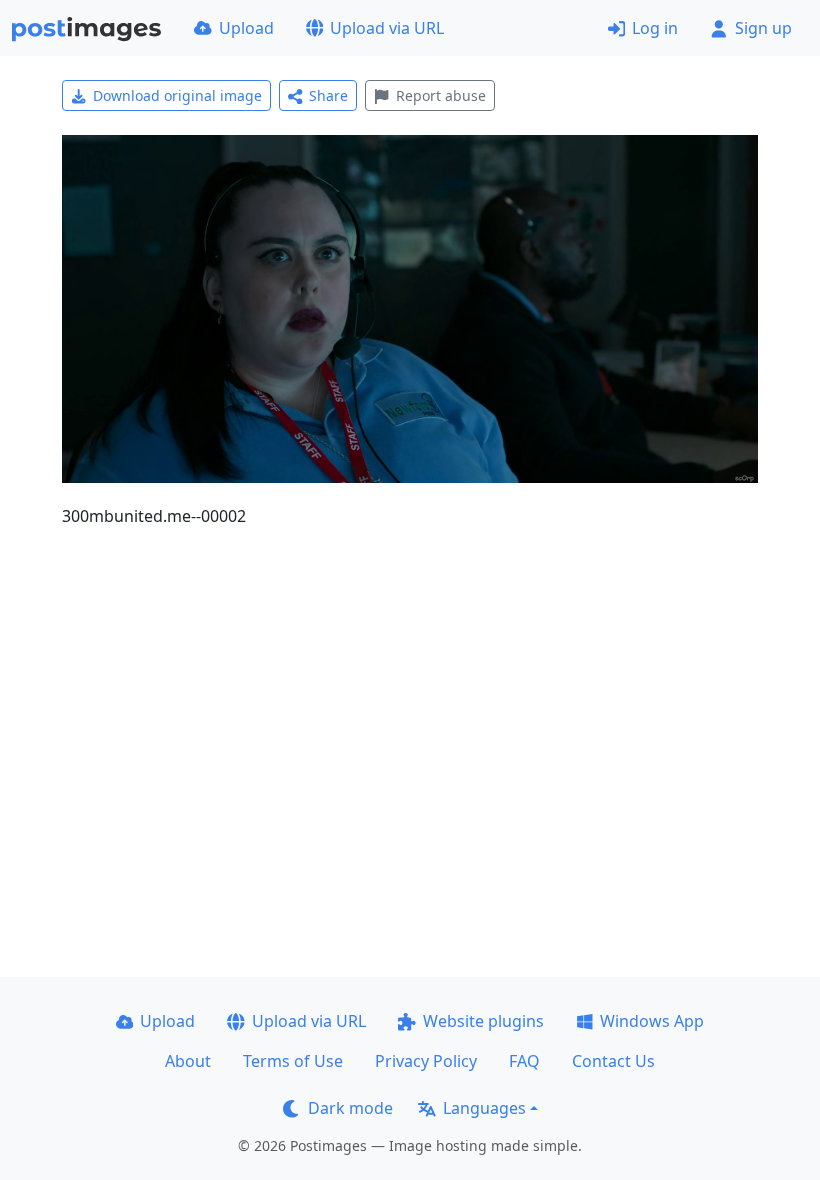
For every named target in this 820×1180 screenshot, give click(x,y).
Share (328, 95)
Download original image (177, 95)
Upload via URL (387, 28)
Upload (246, 28)
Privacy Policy (426, 1061)
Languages (484, 1108)
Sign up (763, 28)
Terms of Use (293, 1061)
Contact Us (613, 1061)
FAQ (524, 1061)
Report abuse (441, 95)
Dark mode (350, 1108)
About (188, 1061)
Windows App (652, 1021)
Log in (655, 28)
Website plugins (483, 1021)
